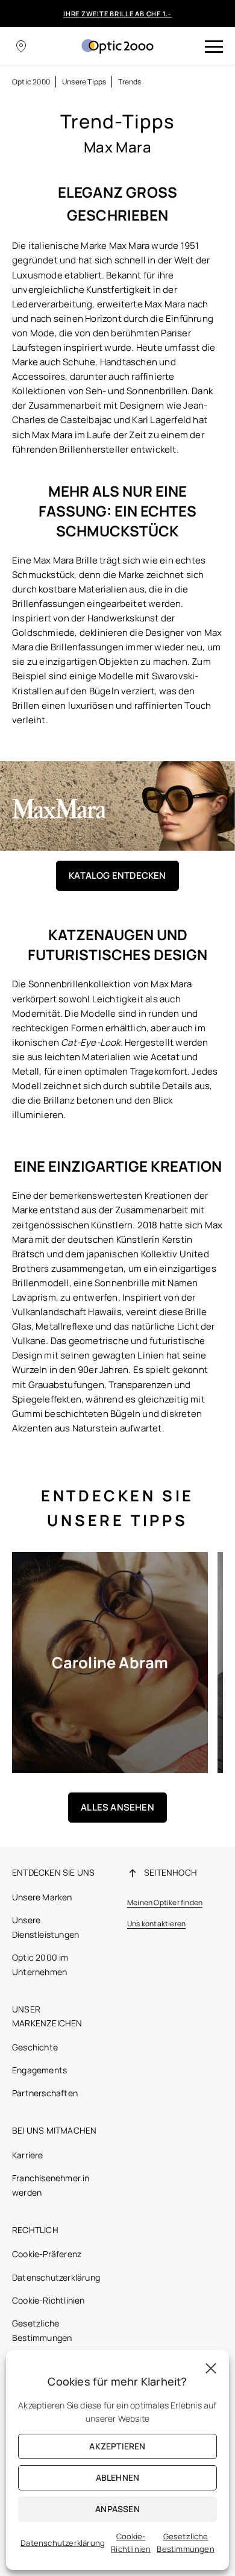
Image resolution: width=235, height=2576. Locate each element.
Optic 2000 (31, 82)
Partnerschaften (45, 2093)
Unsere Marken (42, 1897)
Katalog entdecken (117, 875)
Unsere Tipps (84, 82)
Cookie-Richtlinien (49, 2300)
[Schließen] (211, 2368)
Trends (130, 82)
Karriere (28, 2155)
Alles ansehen (117, 1807)
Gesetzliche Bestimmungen (185, 2543)
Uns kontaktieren (156, 1924)
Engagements (39, 2070)
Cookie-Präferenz (47, 2254)
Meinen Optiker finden (165, 1902)
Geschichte (35, 2047)
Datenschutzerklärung (56, 2277)
